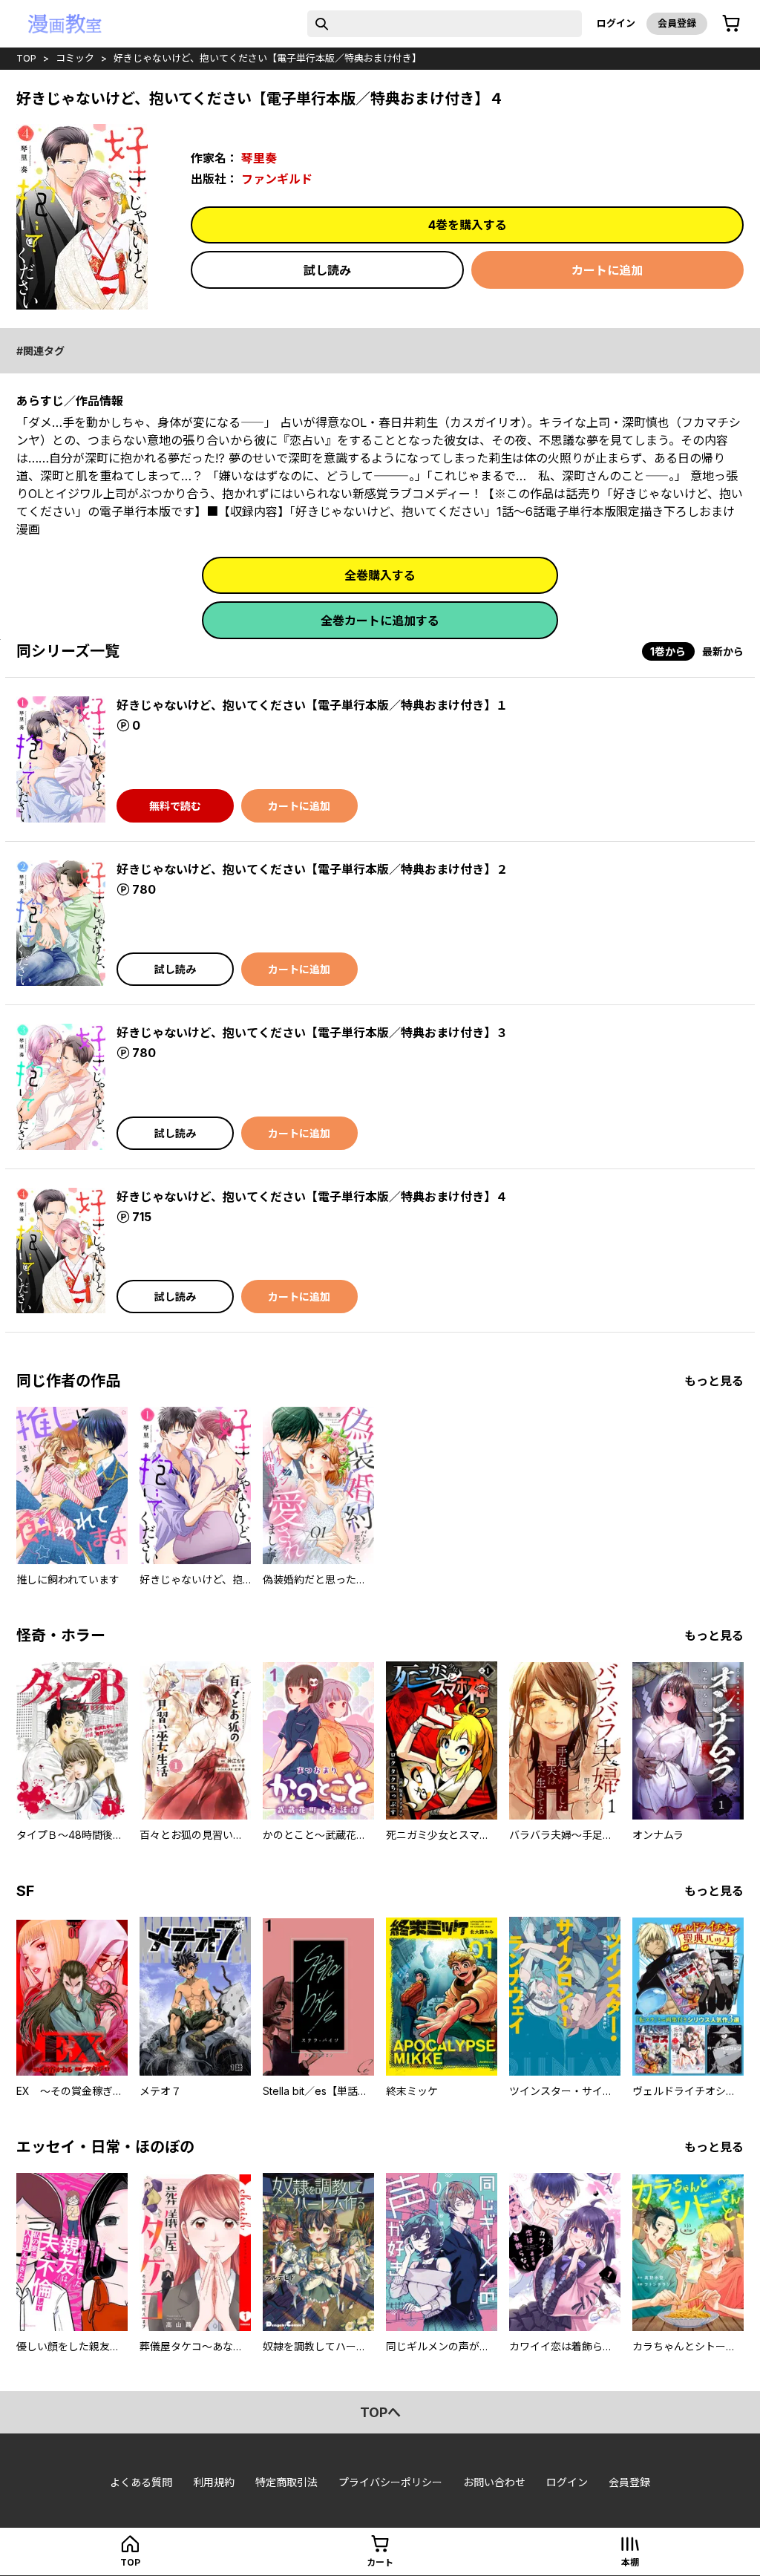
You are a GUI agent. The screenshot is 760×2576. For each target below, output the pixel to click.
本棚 (630, 2562)
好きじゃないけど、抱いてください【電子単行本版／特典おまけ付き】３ (312, 1033)
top (26, 58)
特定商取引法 (286, 2482)
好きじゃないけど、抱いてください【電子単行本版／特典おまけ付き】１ (312, 705)
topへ (380, 2412)
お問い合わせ (494, 2482)
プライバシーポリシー (390, 2482)
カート (380, 2562)
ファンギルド (277, 179)
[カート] (731, 24)
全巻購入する (380, 575)
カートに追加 (607, 270)
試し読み (327, 270)
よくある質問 (141, 2482)
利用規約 (214, 2482)
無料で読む (175, 806)
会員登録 (677, 23)
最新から (723, 651)
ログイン (616, 23)
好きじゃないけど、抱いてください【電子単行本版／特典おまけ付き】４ (312, 1197)
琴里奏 (259, 158)
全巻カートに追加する (380, 621)
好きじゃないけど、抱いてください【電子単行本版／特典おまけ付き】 (268, 58)
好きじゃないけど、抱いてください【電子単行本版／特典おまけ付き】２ (312, 869)
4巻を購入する (468, 225)
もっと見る (714, 1381)
